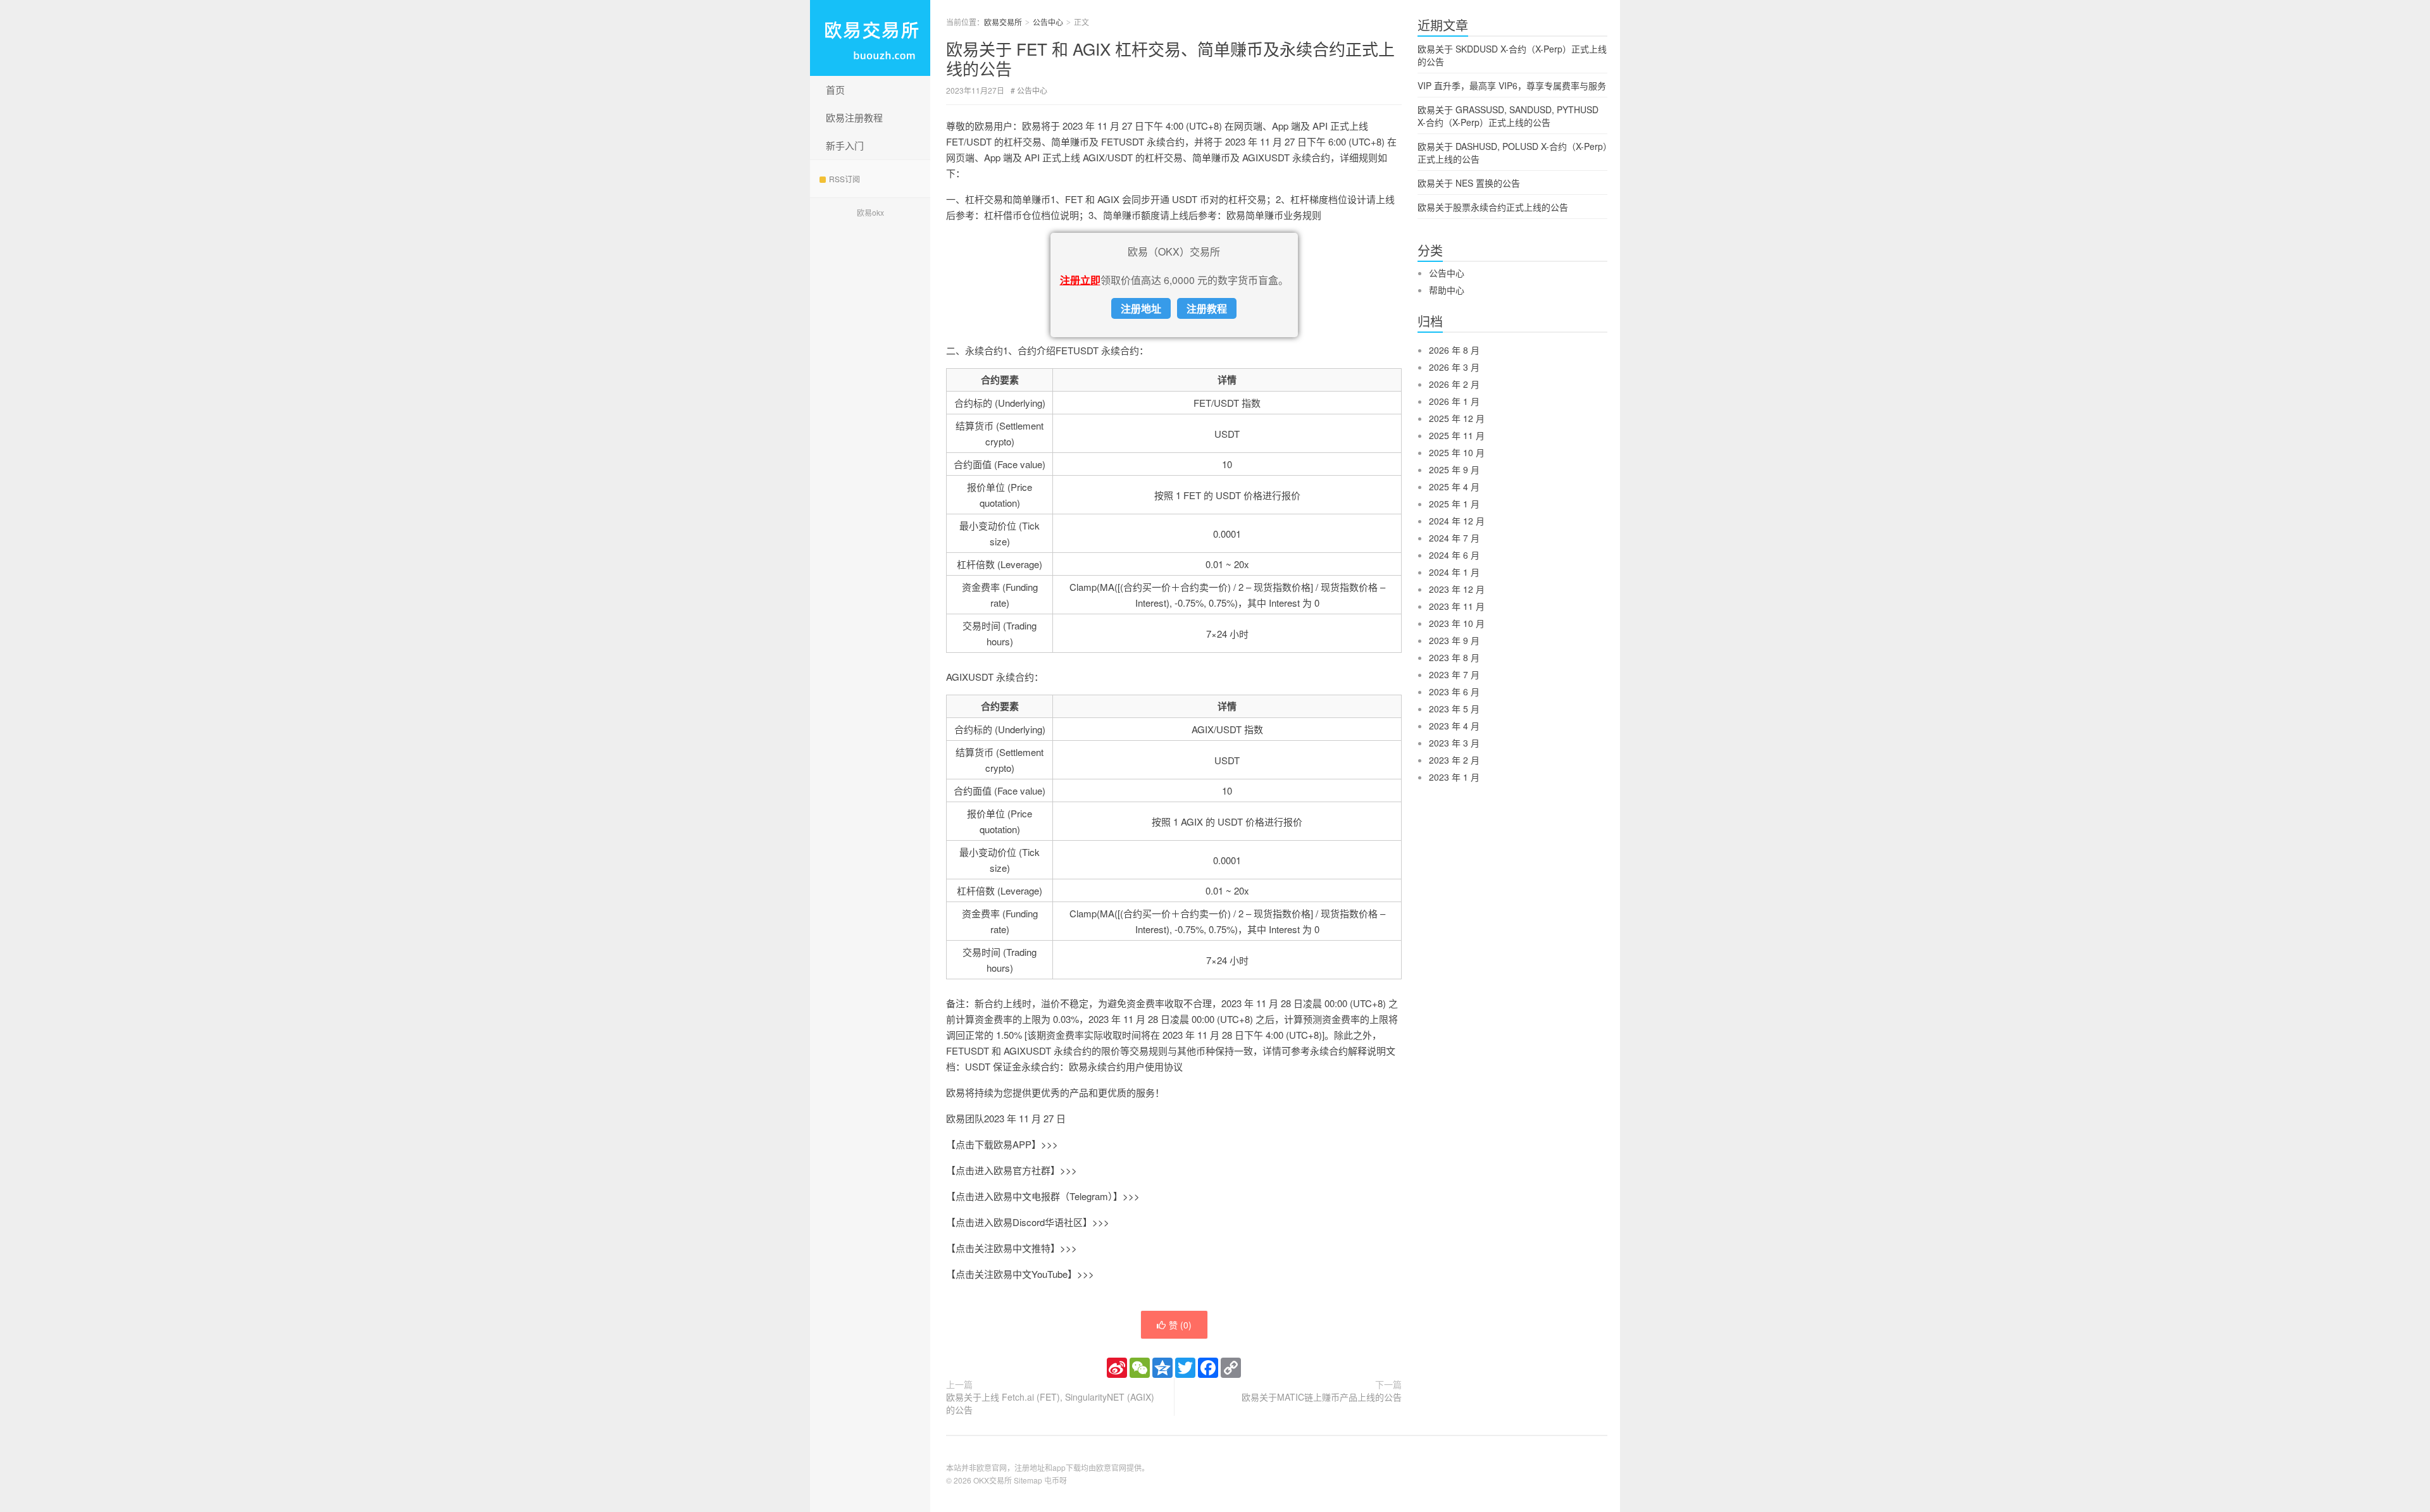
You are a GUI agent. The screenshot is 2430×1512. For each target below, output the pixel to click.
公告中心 (1048, 22)
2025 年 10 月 (1457, 452)
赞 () (1180, 1325)
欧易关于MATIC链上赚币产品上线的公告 (1322, 1397)
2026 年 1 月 (1454, 401)
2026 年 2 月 (1454, 384)
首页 (835, 90)
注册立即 (1080, 280)
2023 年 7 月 (1454, 674)
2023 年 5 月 (1454, 709)
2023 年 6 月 (1454, 691)
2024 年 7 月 (1454, 538)
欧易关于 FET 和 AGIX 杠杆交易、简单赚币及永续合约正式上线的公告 (1170, 58)
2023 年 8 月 (1454, 657)
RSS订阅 (844, 179)
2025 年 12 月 (1457, 418)
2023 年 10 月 (1457, 623)
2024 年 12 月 (1457, 521)
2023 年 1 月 (1454, 777)
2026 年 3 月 (1454, 367)
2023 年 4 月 (1454, 726)
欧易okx (870, 212)
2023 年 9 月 (1454, 640)
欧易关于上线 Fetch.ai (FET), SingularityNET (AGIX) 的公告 (1050, 1403)
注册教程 (1207, 308)
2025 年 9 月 (1454, 469)
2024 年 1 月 (1454, 572)
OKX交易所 (993, 1480)
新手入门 (845, 145)
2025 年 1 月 (1454, 504)
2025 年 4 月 (1454, 486)
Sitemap (1028, 1480)
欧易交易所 (870, 38)
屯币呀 (1056, 1480)
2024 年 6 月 (1454, 555)
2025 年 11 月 (1457, 435)
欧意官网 (1111, 1467)
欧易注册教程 (854, 117)
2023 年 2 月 (1454, 760)
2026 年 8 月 (1454, 350)
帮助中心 (1447, 290)
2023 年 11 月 (1457, 606)
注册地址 (1141, 308)
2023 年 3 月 (1454, 743)
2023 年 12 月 (1457, 589)
